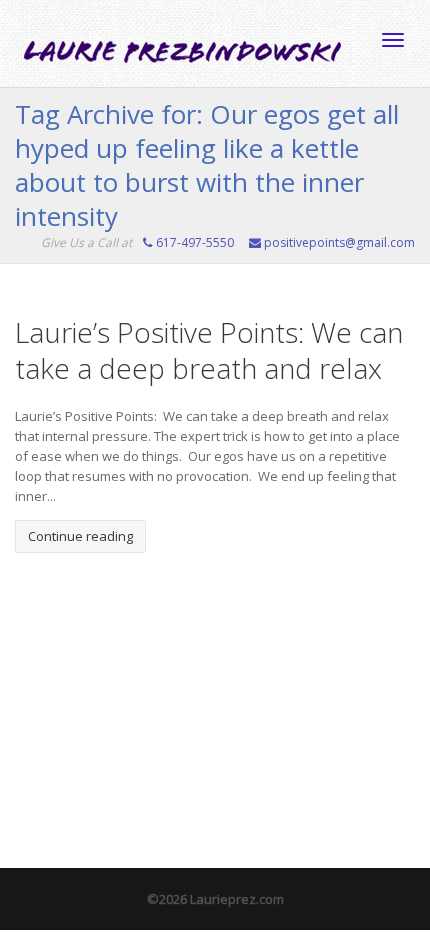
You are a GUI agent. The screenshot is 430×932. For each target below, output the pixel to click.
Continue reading (80, 536)
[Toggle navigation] (393, 40)
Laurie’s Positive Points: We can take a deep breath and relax (209, 350)
